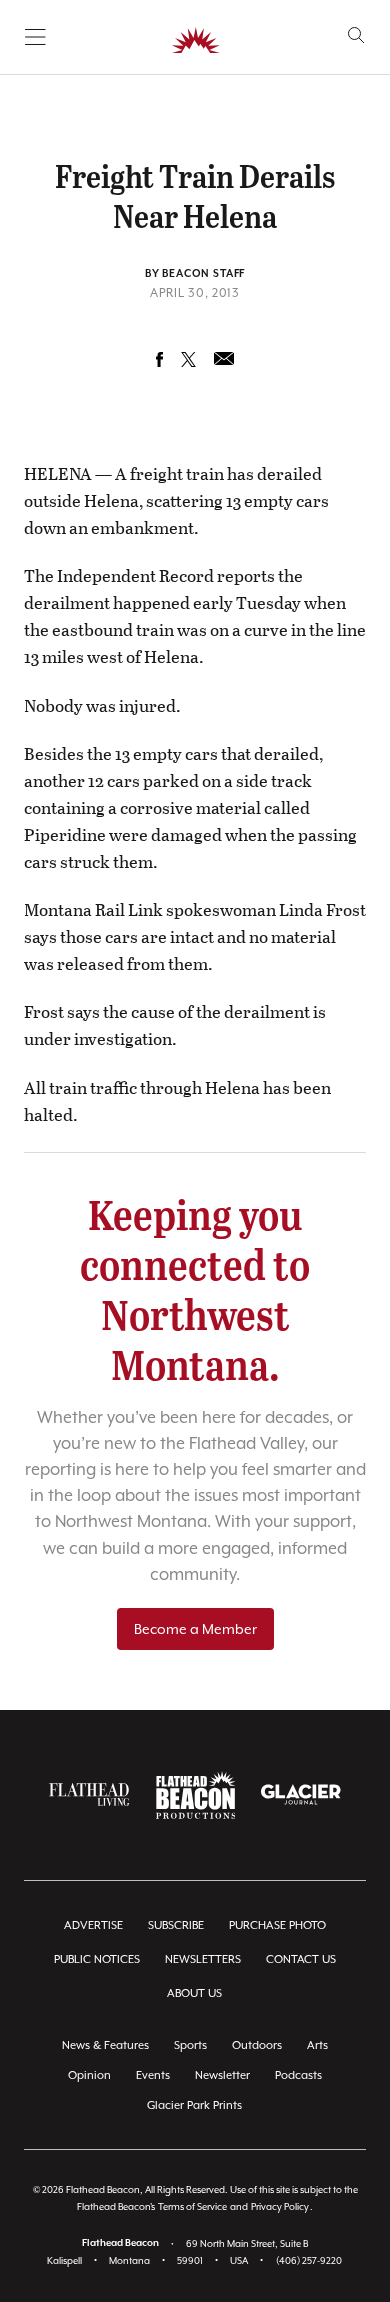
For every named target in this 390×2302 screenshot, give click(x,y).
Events (153, 2075)
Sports (190, 2045)
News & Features (105, 2045)
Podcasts (298, 2075)
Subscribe (176, 1925)
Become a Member (195, 1629)
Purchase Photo (277, 1925)
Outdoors (257, 2045)
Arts (317, 2045)
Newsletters (203, 1959)
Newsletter (222, 2075)
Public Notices (97, 1959)
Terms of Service (192, 2206)
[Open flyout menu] (35, 37)
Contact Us (301, 1959)
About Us (194, 1993)
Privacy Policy (280, 2206)
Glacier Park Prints (194, 2105)
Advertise (93, 1925)
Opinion (89, 2075)
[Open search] (356, 35)
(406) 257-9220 (309, 2260)
